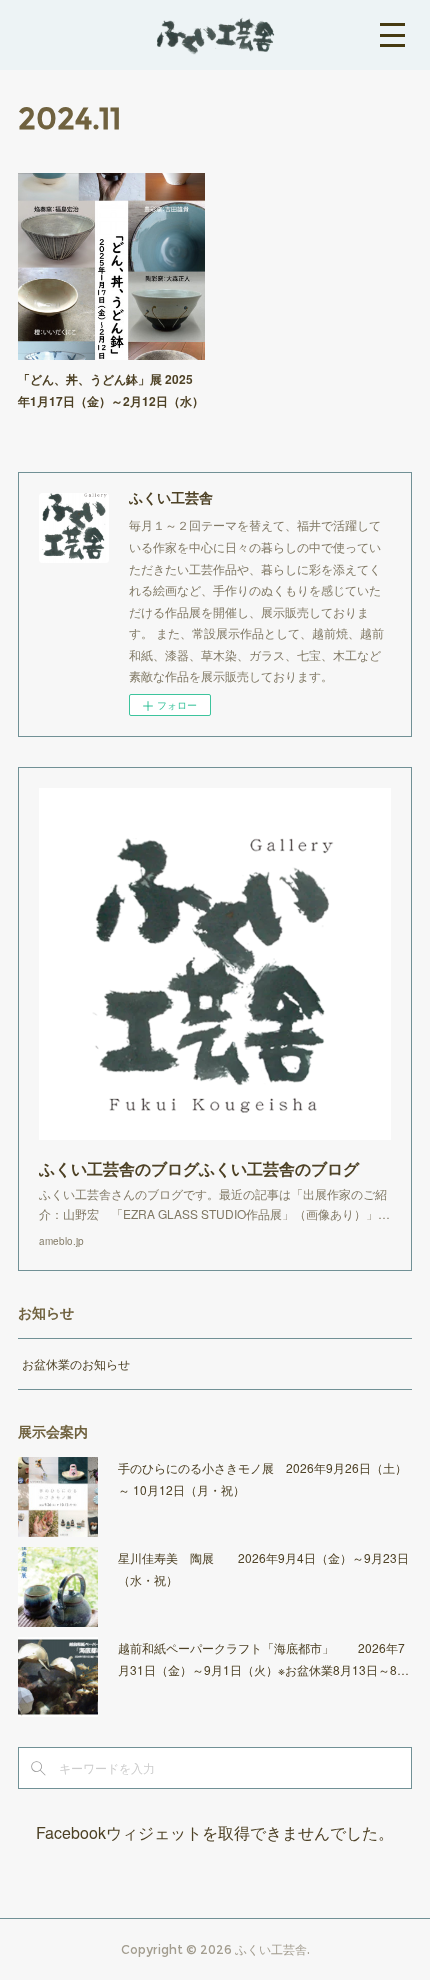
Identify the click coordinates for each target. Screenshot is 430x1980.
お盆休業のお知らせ (76, 1363)
